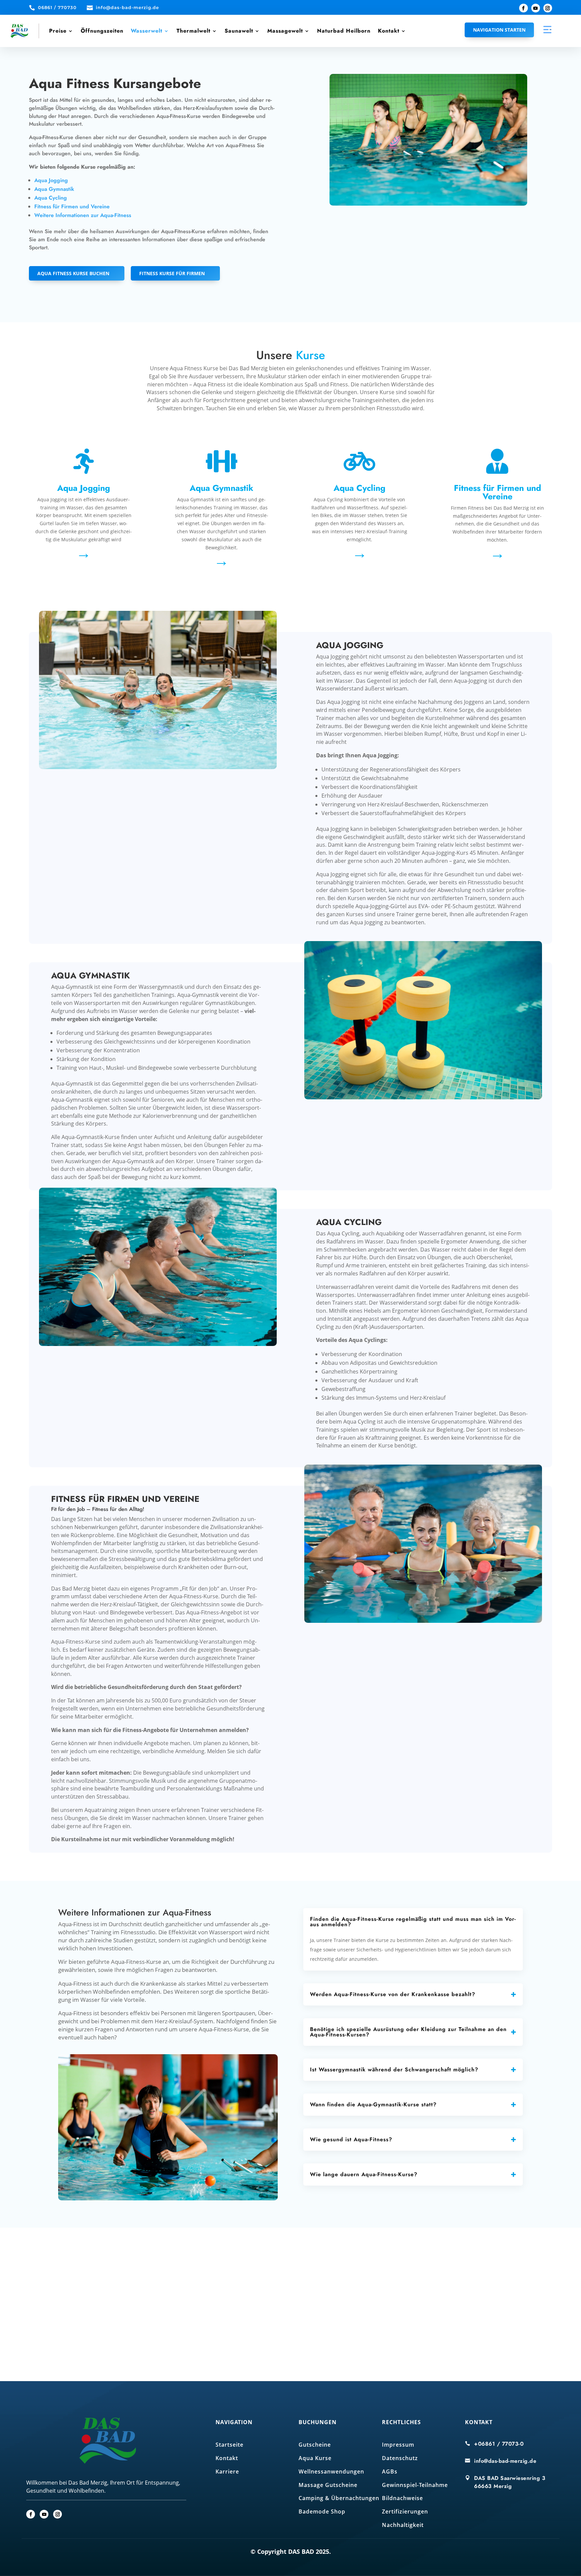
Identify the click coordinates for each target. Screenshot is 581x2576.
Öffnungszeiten (102, 31)
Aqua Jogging (51, 180)
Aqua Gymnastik (54, 189)
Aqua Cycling (51, 198)
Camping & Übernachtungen (339, 2498)
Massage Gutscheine (328, 2485)
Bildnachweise (402, 2498)
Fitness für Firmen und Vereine (72, 206)
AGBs (390, 2472)
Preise (58, 31)
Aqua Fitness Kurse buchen (73, 273)
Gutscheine (315, 2445)
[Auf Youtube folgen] (536, 8)
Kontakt (389, 31)
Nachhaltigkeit (403, 2525)
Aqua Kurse (315, 2458)
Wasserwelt (147, 31)
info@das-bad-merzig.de (505, 2461)
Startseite (229, 2445)
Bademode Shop (322, 2511)
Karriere (227, 2472)
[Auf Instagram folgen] (548, 8)
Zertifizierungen (405, 2511)
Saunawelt (239, 31)
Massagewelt (285, 31)
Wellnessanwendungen (331, 2472)
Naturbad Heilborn (344, 31)
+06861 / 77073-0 (499, 2444)
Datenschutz (400, 2458)
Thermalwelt (193, 31)
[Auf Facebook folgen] (524, 8)
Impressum (398, 2445)
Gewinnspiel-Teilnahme (415, 2485)
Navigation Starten (499, 30)
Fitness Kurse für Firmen (172, 273)
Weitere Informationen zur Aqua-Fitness (83, 215)
